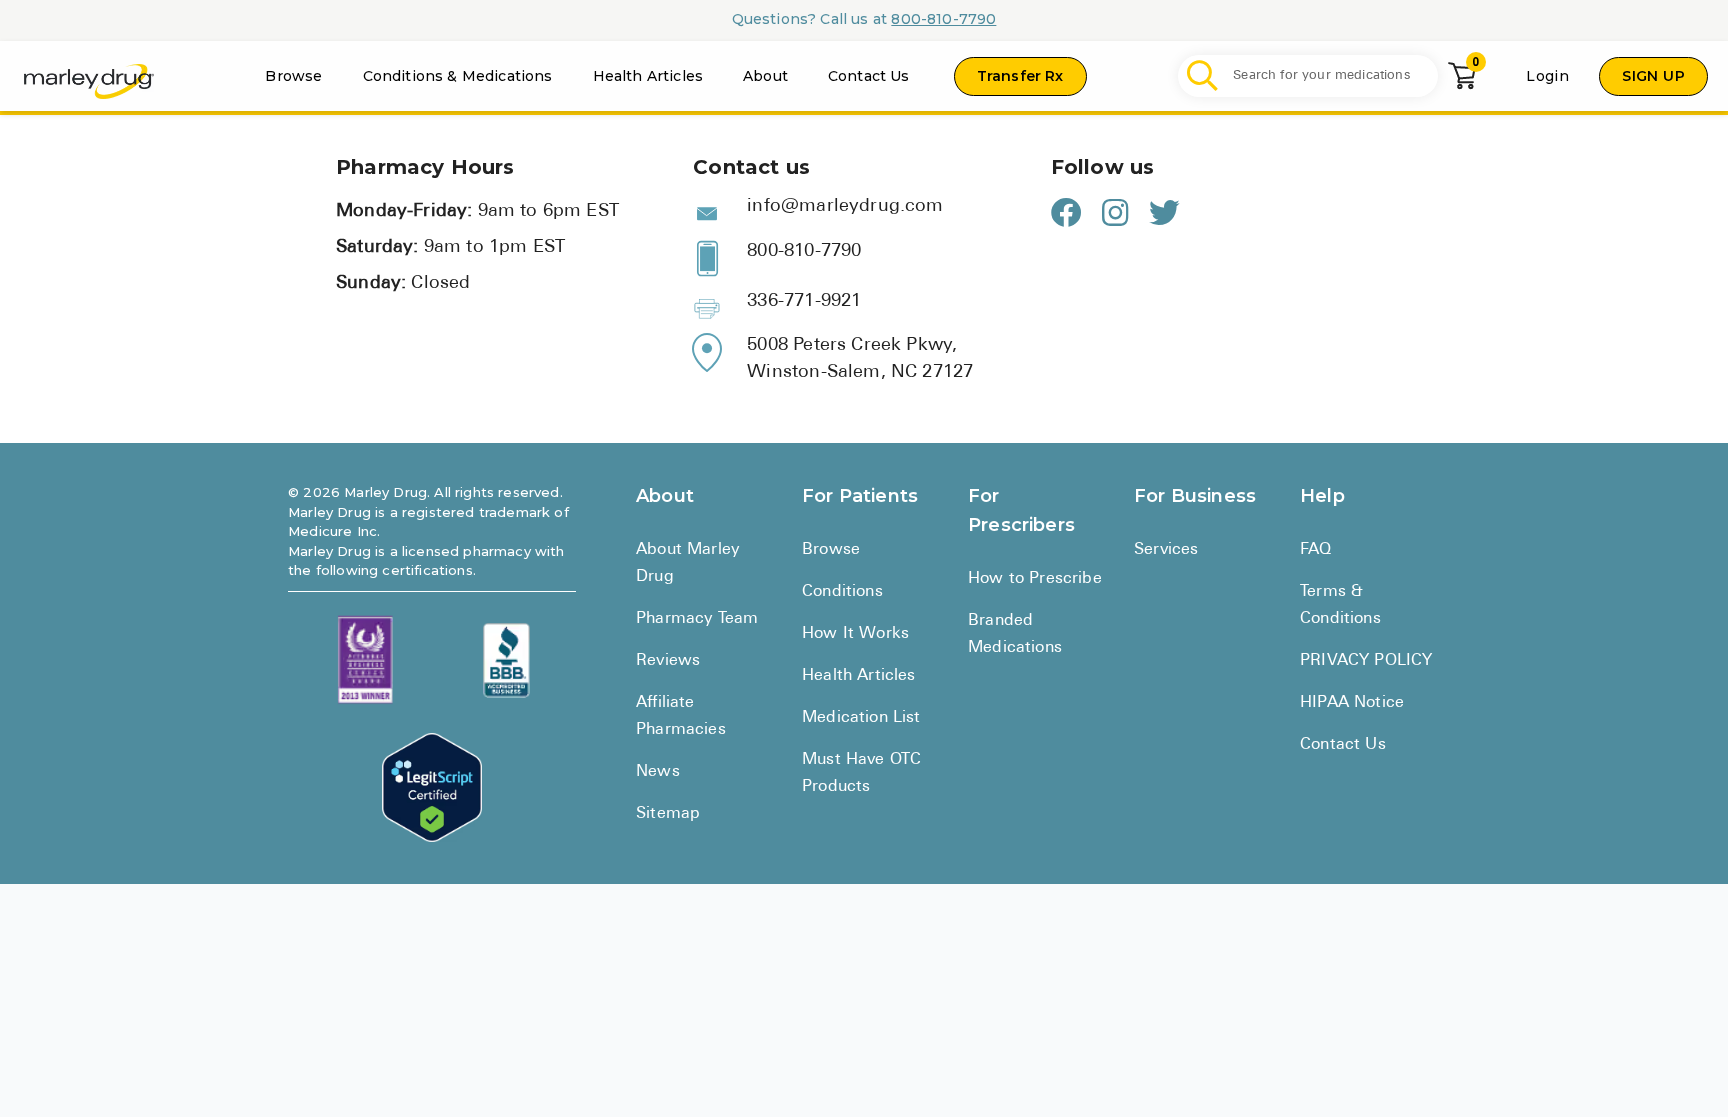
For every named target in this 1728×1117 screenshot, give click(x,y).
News (658, 772)
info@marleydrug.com (845, 207)
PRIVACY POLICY (1366, 661)
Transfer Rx (1020, 76)
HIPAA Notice (1352, 703)
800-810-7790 (943, 19)
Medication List (861, 718)
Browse (293, 76)
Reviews (668, 661)
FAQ (1316, 550)
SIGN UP (1653, 76)
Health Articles (648, 76)
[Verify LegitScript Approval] (432, 787)
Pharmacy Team (697, 619)
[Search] (1203, 76)
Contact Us (869, 76)
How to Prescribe (1035, 579)
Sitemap (668, 814)
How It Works (855, 634)
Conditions (842, 592)
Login (1547, 76)
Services (1166, 550)
